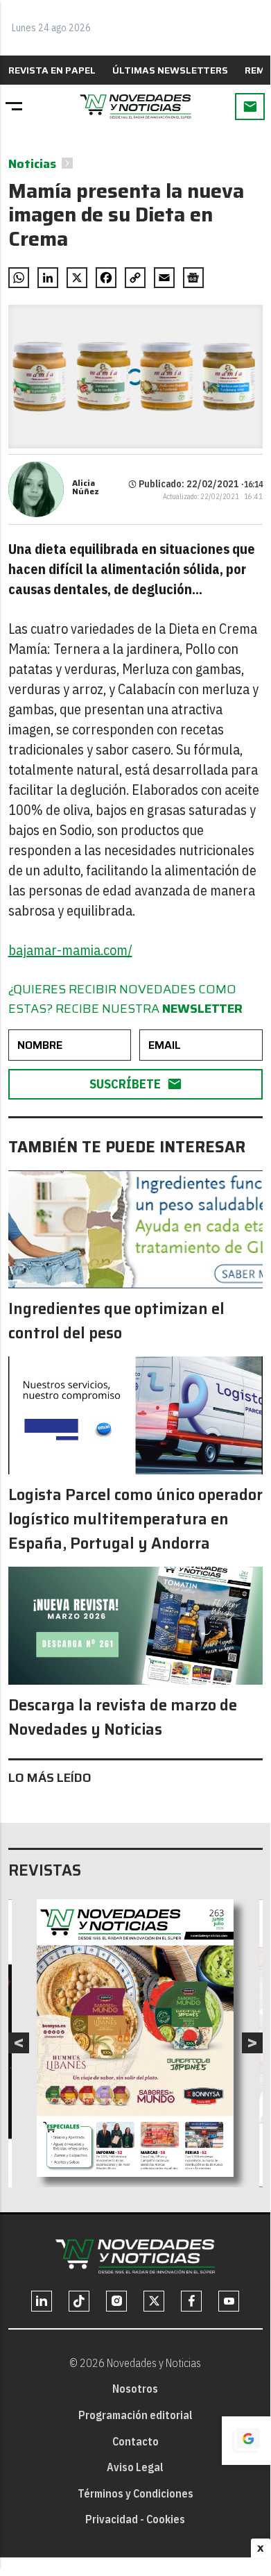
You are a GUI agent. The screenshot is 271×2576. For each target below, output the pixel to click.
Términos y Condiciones (135, 2493)
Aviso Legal (135, 2467)
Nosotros (135, 2389)
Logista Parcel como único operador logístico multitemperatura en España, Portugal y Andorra (135, 1519)
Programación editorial (135, 2415)
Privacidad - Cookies (135, 2519)
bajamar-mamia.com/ (70, 950)
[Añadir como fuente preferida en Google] (246, 2441)
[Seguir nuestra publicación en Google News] (193, 278)
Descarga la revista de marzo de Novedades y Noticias (123, 1717)
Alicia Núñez (86, 487)
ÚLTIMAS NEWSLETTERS (170, 70)
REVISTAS (45, 1870)
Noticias (32, 164)
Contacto (135, 2441)
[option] (135, 2038)
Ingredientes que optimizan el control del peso (116, 1321)
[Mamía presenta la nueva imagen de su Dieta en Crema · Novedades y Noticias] (135, 107)
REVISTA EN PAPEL (52, 70)
